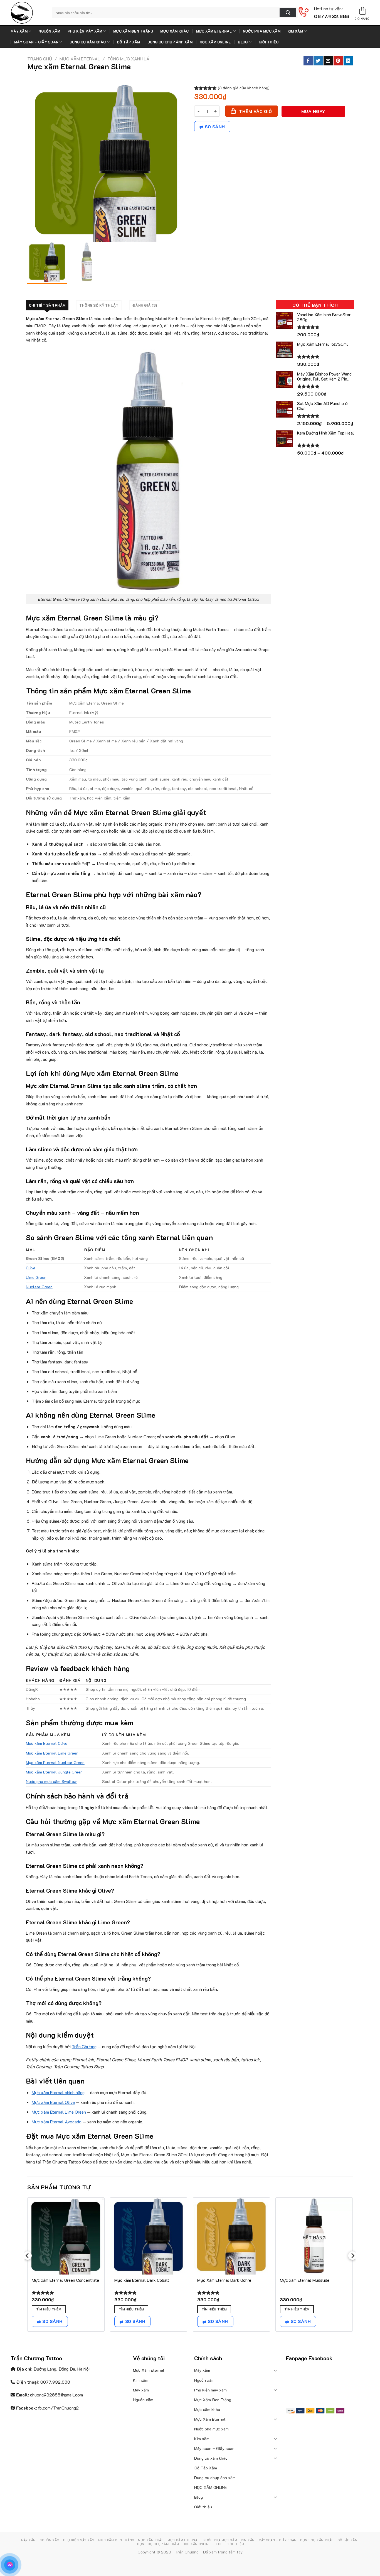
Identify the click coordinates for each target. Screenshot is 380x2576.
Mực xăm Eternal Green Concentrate (65, 2280)
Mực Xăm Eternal (214, 31)
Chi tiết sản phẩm (47, 305)
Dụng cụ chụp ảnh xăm (170, 42)
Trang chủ (40, 59)
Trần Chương (84, 2046)
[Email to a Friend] (328, 61)
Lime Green (36, 1277)
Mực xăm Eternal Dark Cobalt (142, 2280)
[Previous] (28, 2267)
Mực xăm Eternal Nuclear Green (55, 1762)
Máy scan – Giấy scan (36, 42)
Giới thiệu (269, 42)
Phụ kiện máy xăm (85, 31)
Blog (243, 42)
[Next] (352, 2267)
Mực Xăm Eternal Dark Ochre (224, 2280)
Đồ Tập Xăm (129, 42)
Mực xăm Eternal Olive (47, 1743)
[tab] (47, 305)
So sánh (215, 127)
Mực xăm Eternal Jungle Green (54, 1772)
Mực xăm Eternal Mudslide (305, 2280)
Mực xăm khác (174, 31)
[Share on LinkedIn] (348, 61)
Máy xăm (19, 31)
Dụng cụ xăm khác (88, 42)
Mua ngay (313, 111)
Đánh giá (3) (145, 305)
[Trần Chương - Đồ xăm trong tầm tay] (27, 13)
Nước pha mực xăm (262, 31)
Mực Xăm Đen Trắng (133, 31)
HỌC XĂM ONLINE (215, 42)
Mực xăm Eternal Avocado (57, 2122)
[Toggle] (276, 2370)
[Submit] (288, 13)
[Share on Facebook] (308, 61)
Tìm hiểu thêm (49, 2309)
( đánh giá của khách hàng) (244, 88)
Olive (31, 1268)
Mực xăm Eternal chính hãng (58, 2092)
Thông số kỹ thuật (99, 305)
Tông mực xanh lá (128, 59)
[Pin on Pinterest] (338, 61)
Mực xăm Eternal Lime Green (52, 1753)
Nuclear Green (39, 1287)
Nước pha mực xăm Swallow (51, 1781)
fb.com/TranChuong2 (58, 2408)
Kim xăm (295, 31)
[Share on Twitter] (318, 61)
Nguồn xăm (49, 31)
